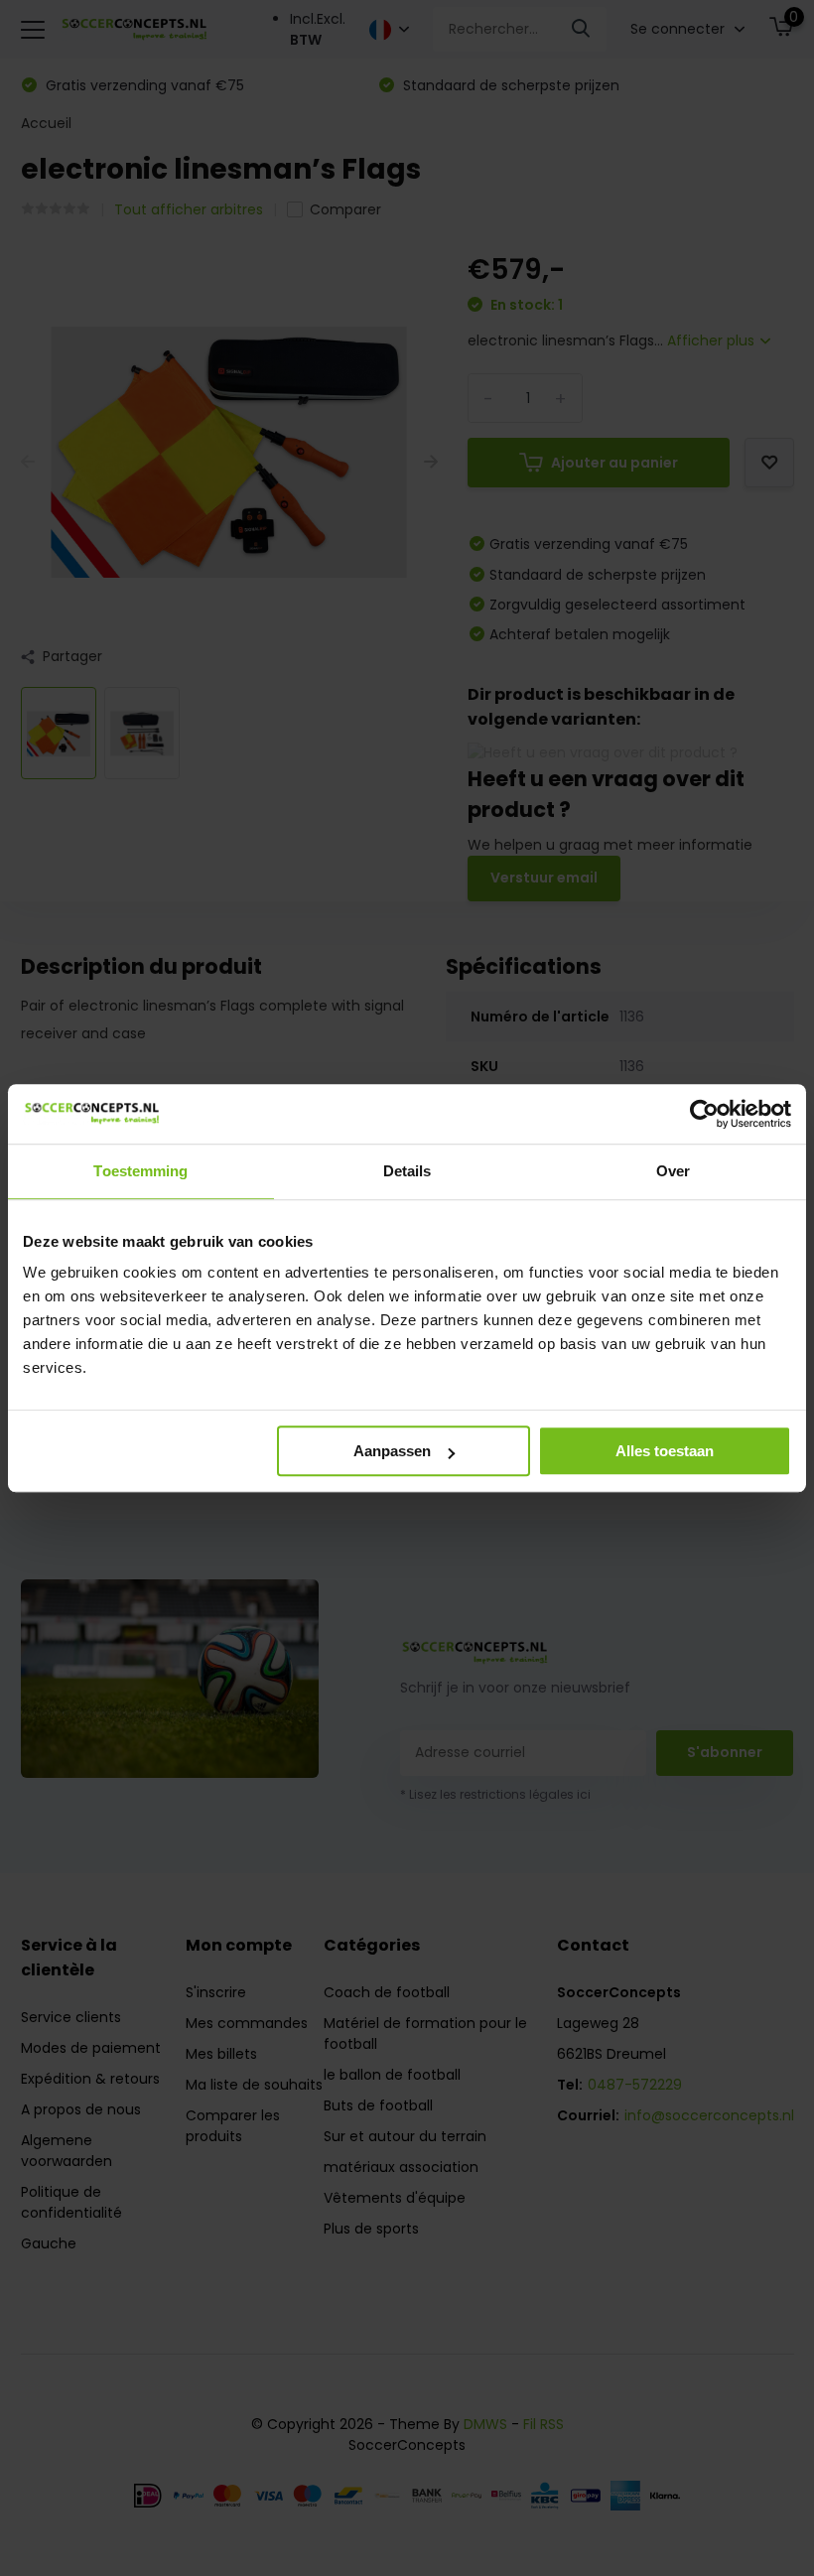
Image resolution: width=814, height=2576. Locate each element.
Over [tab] (673, 1171)
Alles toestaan (665, 1451)
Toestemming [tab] (140, 1171)
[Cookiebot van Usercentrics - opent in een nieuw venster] (704, 1114)
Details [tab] (407, 1171)
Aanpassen (392, 1451)
